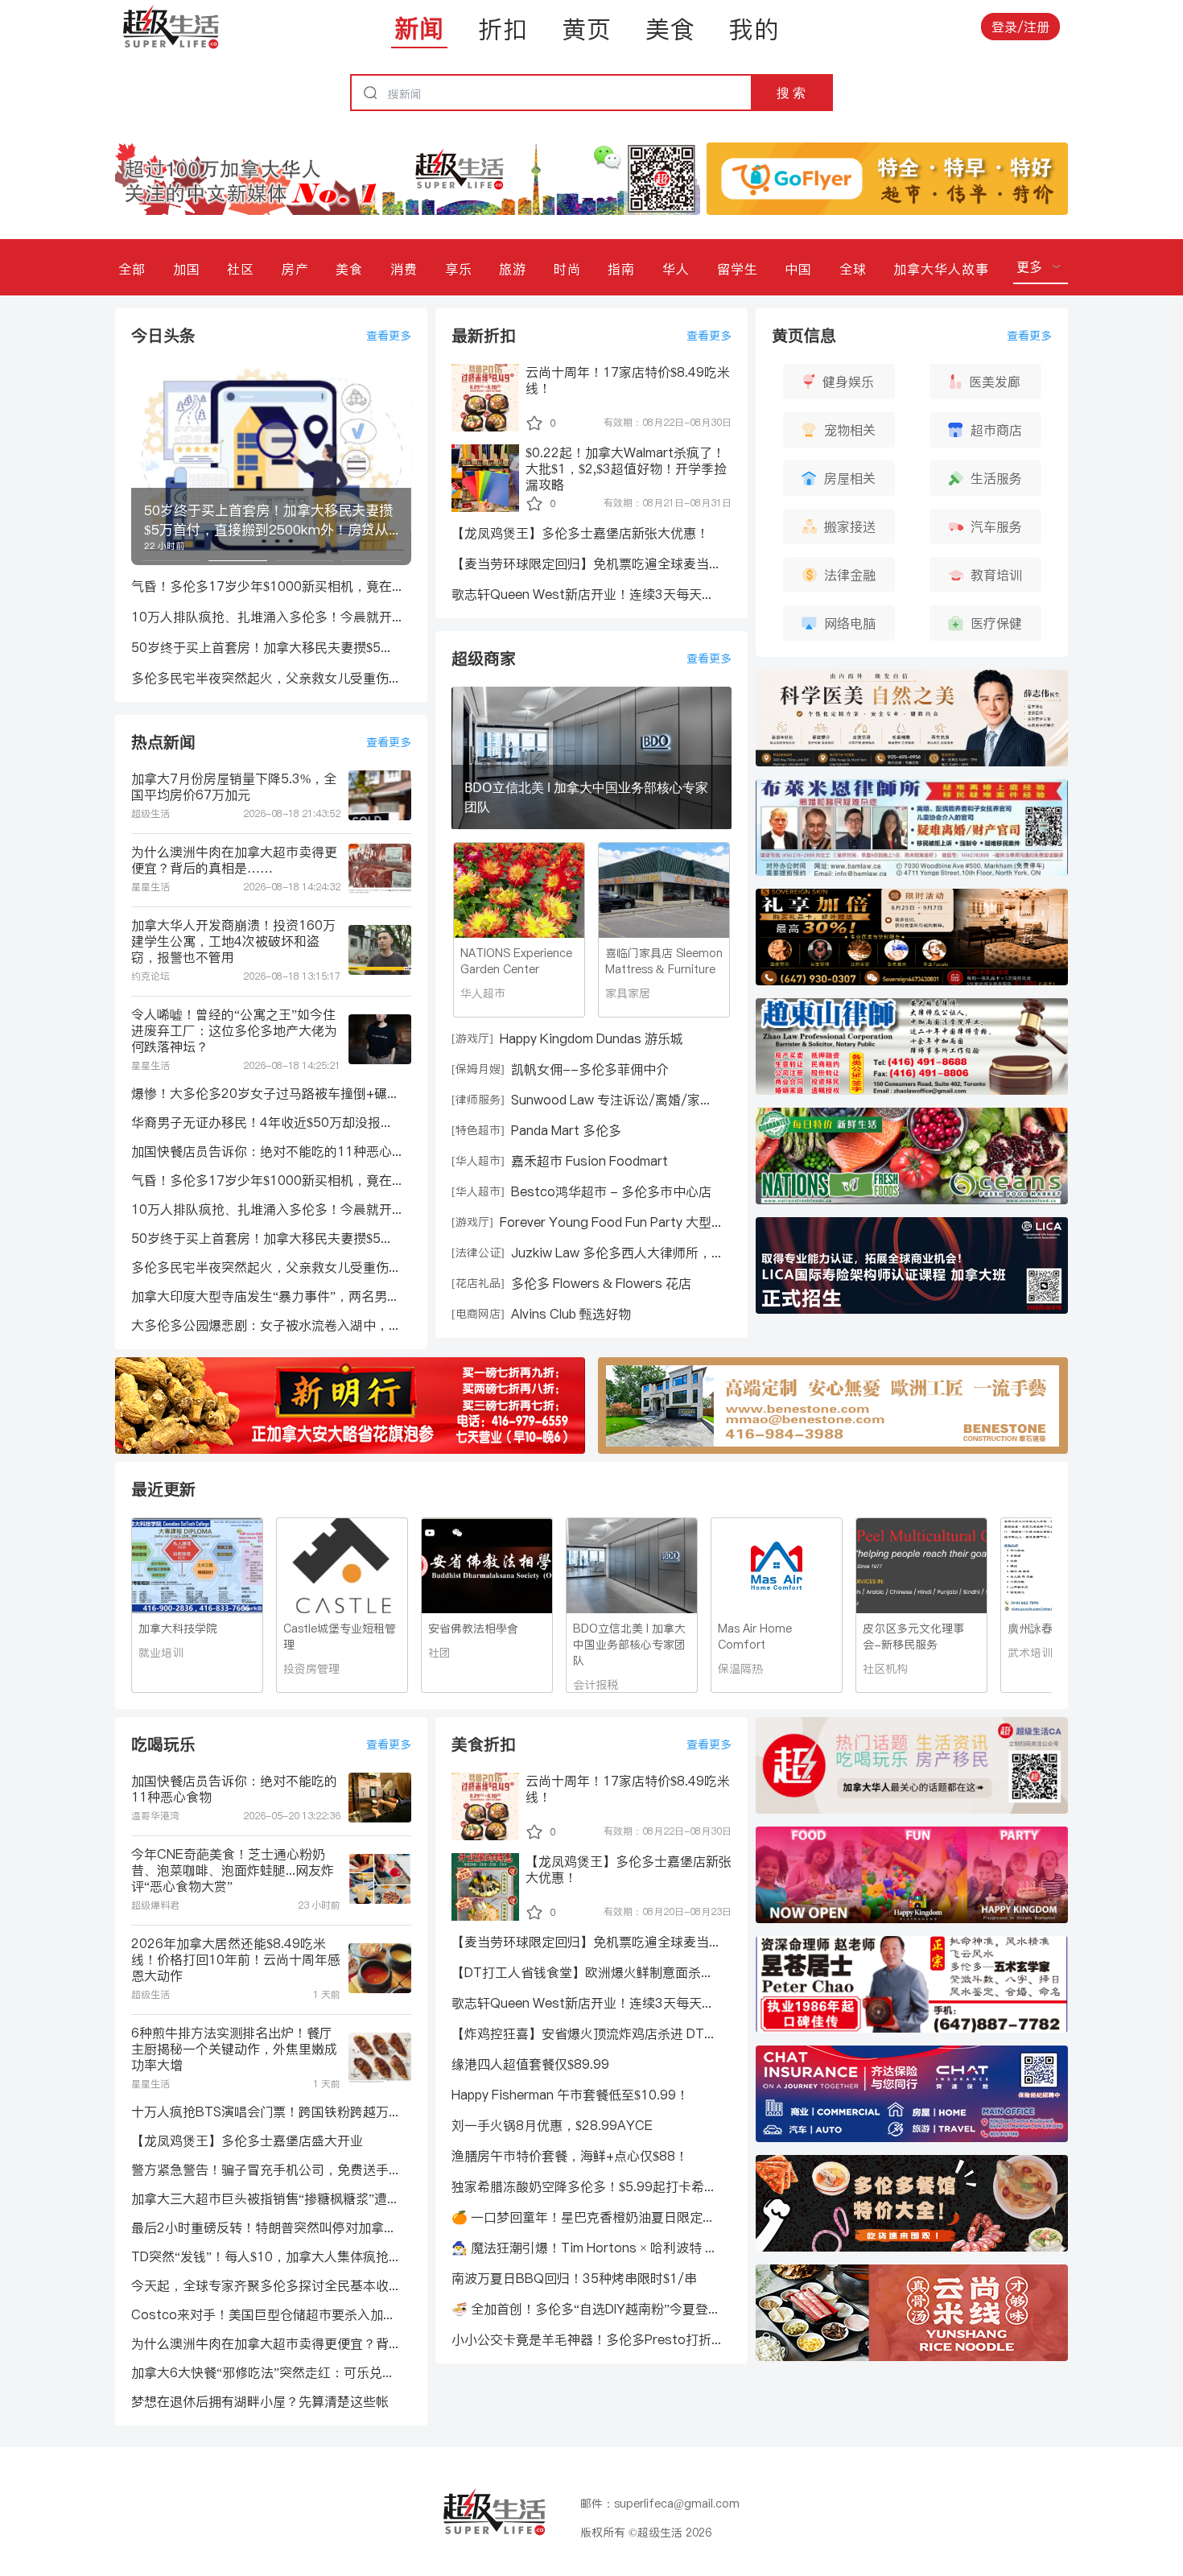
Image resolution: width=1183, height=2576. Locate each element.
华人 (676, 269)
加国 (187, 269)
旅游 (513, 269)
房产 (295, 269)
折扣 (503, 29)
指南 (621, 269)
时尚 (567, 269)
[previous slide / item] (142, 464)
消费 (404, 269)
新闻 (419, 28)
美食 (670, 29)
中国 (798, 269)
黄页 (587, 29)
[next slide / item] (400, 464)
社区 (241, 269)
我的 (754, 29)
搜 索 (791, 93)
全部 (132, 269)
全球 (853, 269)
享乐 (459, 269)
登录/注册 (1020, 27)
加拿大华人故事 (941, 269)
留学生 (738, 269)
